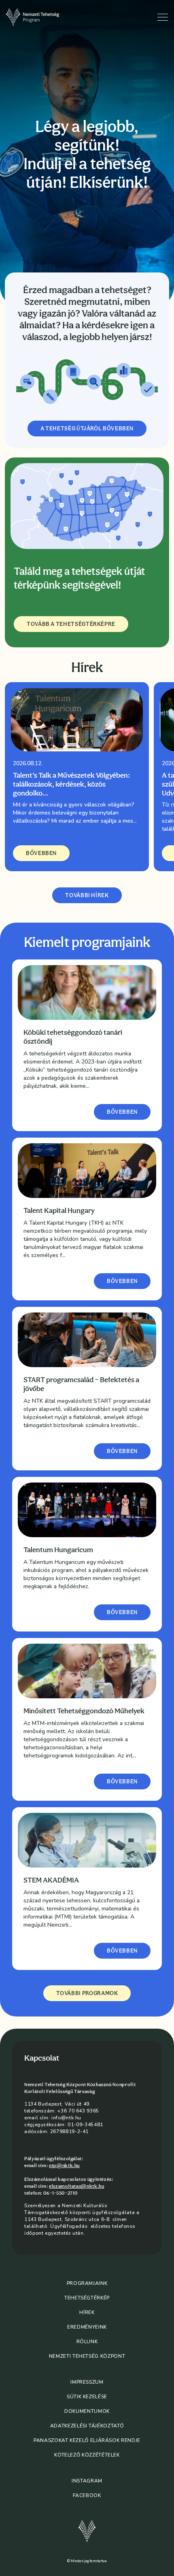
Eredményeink (87, 2327)
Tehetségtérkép (87, 2298)
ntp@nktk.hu (64, 2165)
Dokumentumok (87, 2411)
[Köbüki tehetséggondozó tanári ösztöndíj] (87, 992)
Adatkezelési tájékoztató (87, 2426)
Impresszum (87, 2382)
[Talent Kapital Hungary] (87, 1171)
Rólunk (87, 2342)
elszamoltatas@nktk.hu (76, 2186)
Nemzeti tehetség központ (87, 2356)
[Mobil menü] (163, 17)
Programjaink (87, 2283)
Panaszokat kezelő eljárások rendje (87, 2440)
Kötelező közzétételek (87, 2455)
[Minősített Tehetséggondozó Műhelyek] (87, 1671)
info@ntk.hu (66, 2118)
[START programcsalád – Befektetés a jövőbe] (87, 1340)
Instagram (87, 2481)
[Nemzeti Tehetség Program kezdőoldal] (40, 17)
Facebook (87, 2495)
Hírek (87, 2312)
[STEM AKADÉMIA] (87, 1840)
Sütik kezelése (87, 2397)
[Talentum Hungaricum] (87, 1510)
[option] (77, 777)
